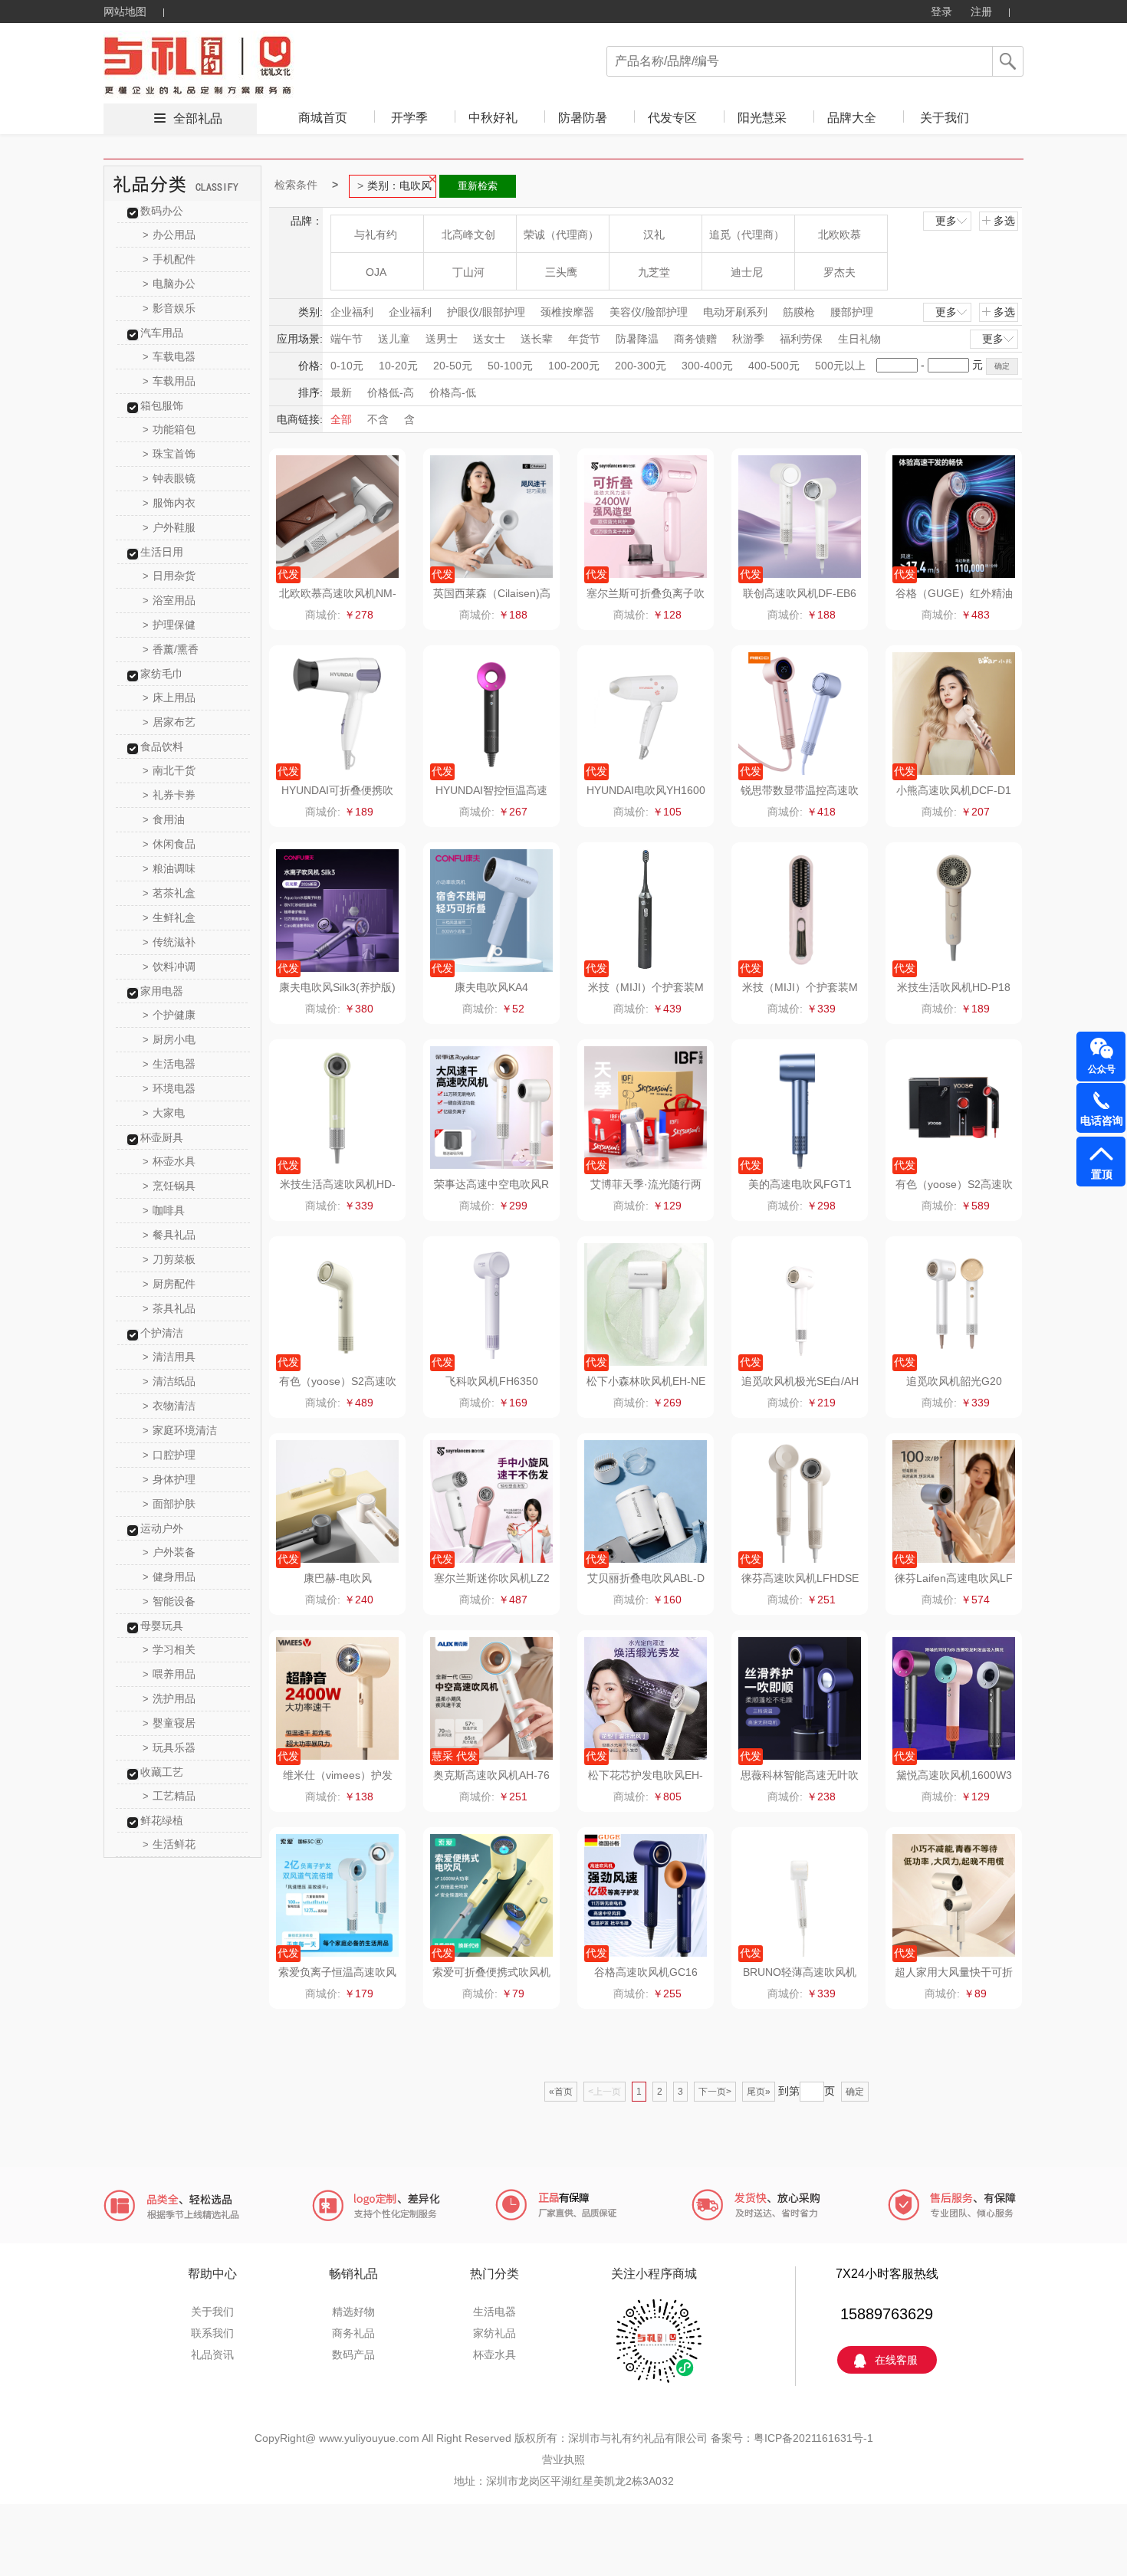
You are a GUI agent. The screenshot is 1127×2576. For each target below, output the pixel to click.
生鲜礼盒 (169, 917)
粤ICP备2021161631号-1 (813, 2438)
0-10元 (347, 366)
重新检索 (478, 186)
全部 (341, 419)
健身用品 (169, 1577)
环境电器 (169, 1088)
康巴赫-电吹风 (338, 1578)
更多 (946, 221)
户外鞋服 (169, 527)
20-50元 (453, 366)
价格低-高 (391, 392)
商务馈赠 (695, 339)
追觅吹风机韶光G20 (954, 1381)
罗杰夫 (839, 272)
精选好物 (353, 2312)
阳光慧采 (762, 118)
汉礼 (654, 235)
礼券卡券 (169, 795)
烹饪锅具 (169, 1186)
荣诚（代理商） (561, 235)
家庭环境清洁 (180, 1430)
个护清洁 (162, 1333)
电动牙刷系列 (735, 312)
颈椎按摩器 (567, 312)
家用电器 (162, 991)
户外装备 (169, 1552)
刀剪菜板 (169, 1259)
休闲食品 (169, 844)
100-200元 (574, 366)
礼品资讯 (212, 2354)
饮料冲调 (169, 966)
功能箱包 (169, 429)
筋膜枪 (799, 312)
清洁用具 (169, 1357)
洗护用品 (169, 1698)
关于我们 (945, 118)
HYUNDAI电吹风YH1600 (646, 790)
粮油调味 (169, 868)
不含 (378, 419)
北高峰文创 (468, 235)
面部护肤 (169, 1504)
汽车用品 (162, 333)
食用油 (164, 819)
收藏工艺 (162, 1772)
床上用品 (169, 697)
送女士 (489, 339)
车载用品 (169, 381)
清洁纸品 (169, 1381)
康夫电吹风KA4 (491, 987)
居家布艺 (169, 722)
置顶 (1102, 1174)
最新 (341, 392)
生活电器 (169, 1064)
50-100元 (510, 366)
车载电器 (169, 356)
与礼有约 (376, 235)
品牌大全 (852, 118)
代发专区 (672, 118)
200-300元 (641, 366)
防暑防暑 (583, 118)
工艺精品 (169, 1796)
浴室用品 (169, 600)
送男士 (442, 339)
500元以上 (840, 366)
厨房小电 (169, 1039)
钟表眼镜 (169, 478)
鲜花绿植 (162, 1820)
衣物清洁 (169, 1406)
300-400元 (707, 366)
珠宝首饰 (169, 454)
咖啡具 (164, 1210)
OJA (376, 272)
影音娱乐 (169, 308)
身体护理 (169, 1479)
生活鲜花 (169, 1844)
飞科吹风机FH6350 (492, 1381)
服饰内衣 (169, 503)
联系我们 (212, 2333)
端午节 (347, 339)
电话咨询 (1102, 1121)
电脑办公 (169, 284)
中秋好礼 (493, 118)
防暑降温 (637, 339)
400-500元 (774, 366)
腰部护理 (852, 312)
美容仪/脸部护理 (649, 312)
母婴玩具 (162, 1626)
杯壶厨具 (162, 1137)
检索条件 (296, 185)
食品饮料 (162, 747)
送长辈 (537, 339)
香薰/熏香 (171, 649)
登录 (941, 11)
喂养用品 (169, 1674)
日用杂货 (169, 576)
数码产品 (353, 2354)
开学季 (409, 118)
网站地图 (125, 11)
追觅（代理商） (747, 235)
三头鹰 (561, 272)
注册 (981, 11)
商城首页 (323, 118)
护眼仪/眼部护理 (486, 312)
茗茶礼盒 (169, 893)
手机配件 (169, 259)
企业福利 (352, 312)
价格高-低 (453, 392)
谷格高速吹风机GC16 (646, 1972)
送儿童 (394, 339)
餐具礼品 (169, 1235)
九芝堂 (654, 272)
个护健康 (169, 1015)
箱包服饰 (162, 405)
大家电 (164, 1113)
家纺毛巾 (162, 674)
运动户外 (162, 1528)
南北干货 (169, 770)
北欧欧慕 (839, 235)
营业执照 (563, 2460)
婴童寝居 (169, 1723)
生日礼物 (859, 339)
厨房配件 (169, 1284)
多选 (1004, 221)
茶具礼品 (169, 1308)
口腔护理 (169, 1455)
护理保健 (169, 625)
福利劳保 (801, 339)
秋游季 (748, 339)
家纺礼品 (495, 2333)
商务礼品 (353, 2333)
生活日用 (162, 552)
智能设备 (169, 1601)
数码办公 (162, 211)
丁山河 (468, 272)
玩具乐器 (169, 1747)
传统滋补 (169, 942)
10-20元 (398, 366)
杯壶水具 (169, 1161)
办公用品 (169, 235)
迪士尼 (747, 272)
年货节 (584, 339)
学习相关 (169, 1649)
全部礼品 (198, 118)
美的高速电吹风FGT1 (800, 1184)
